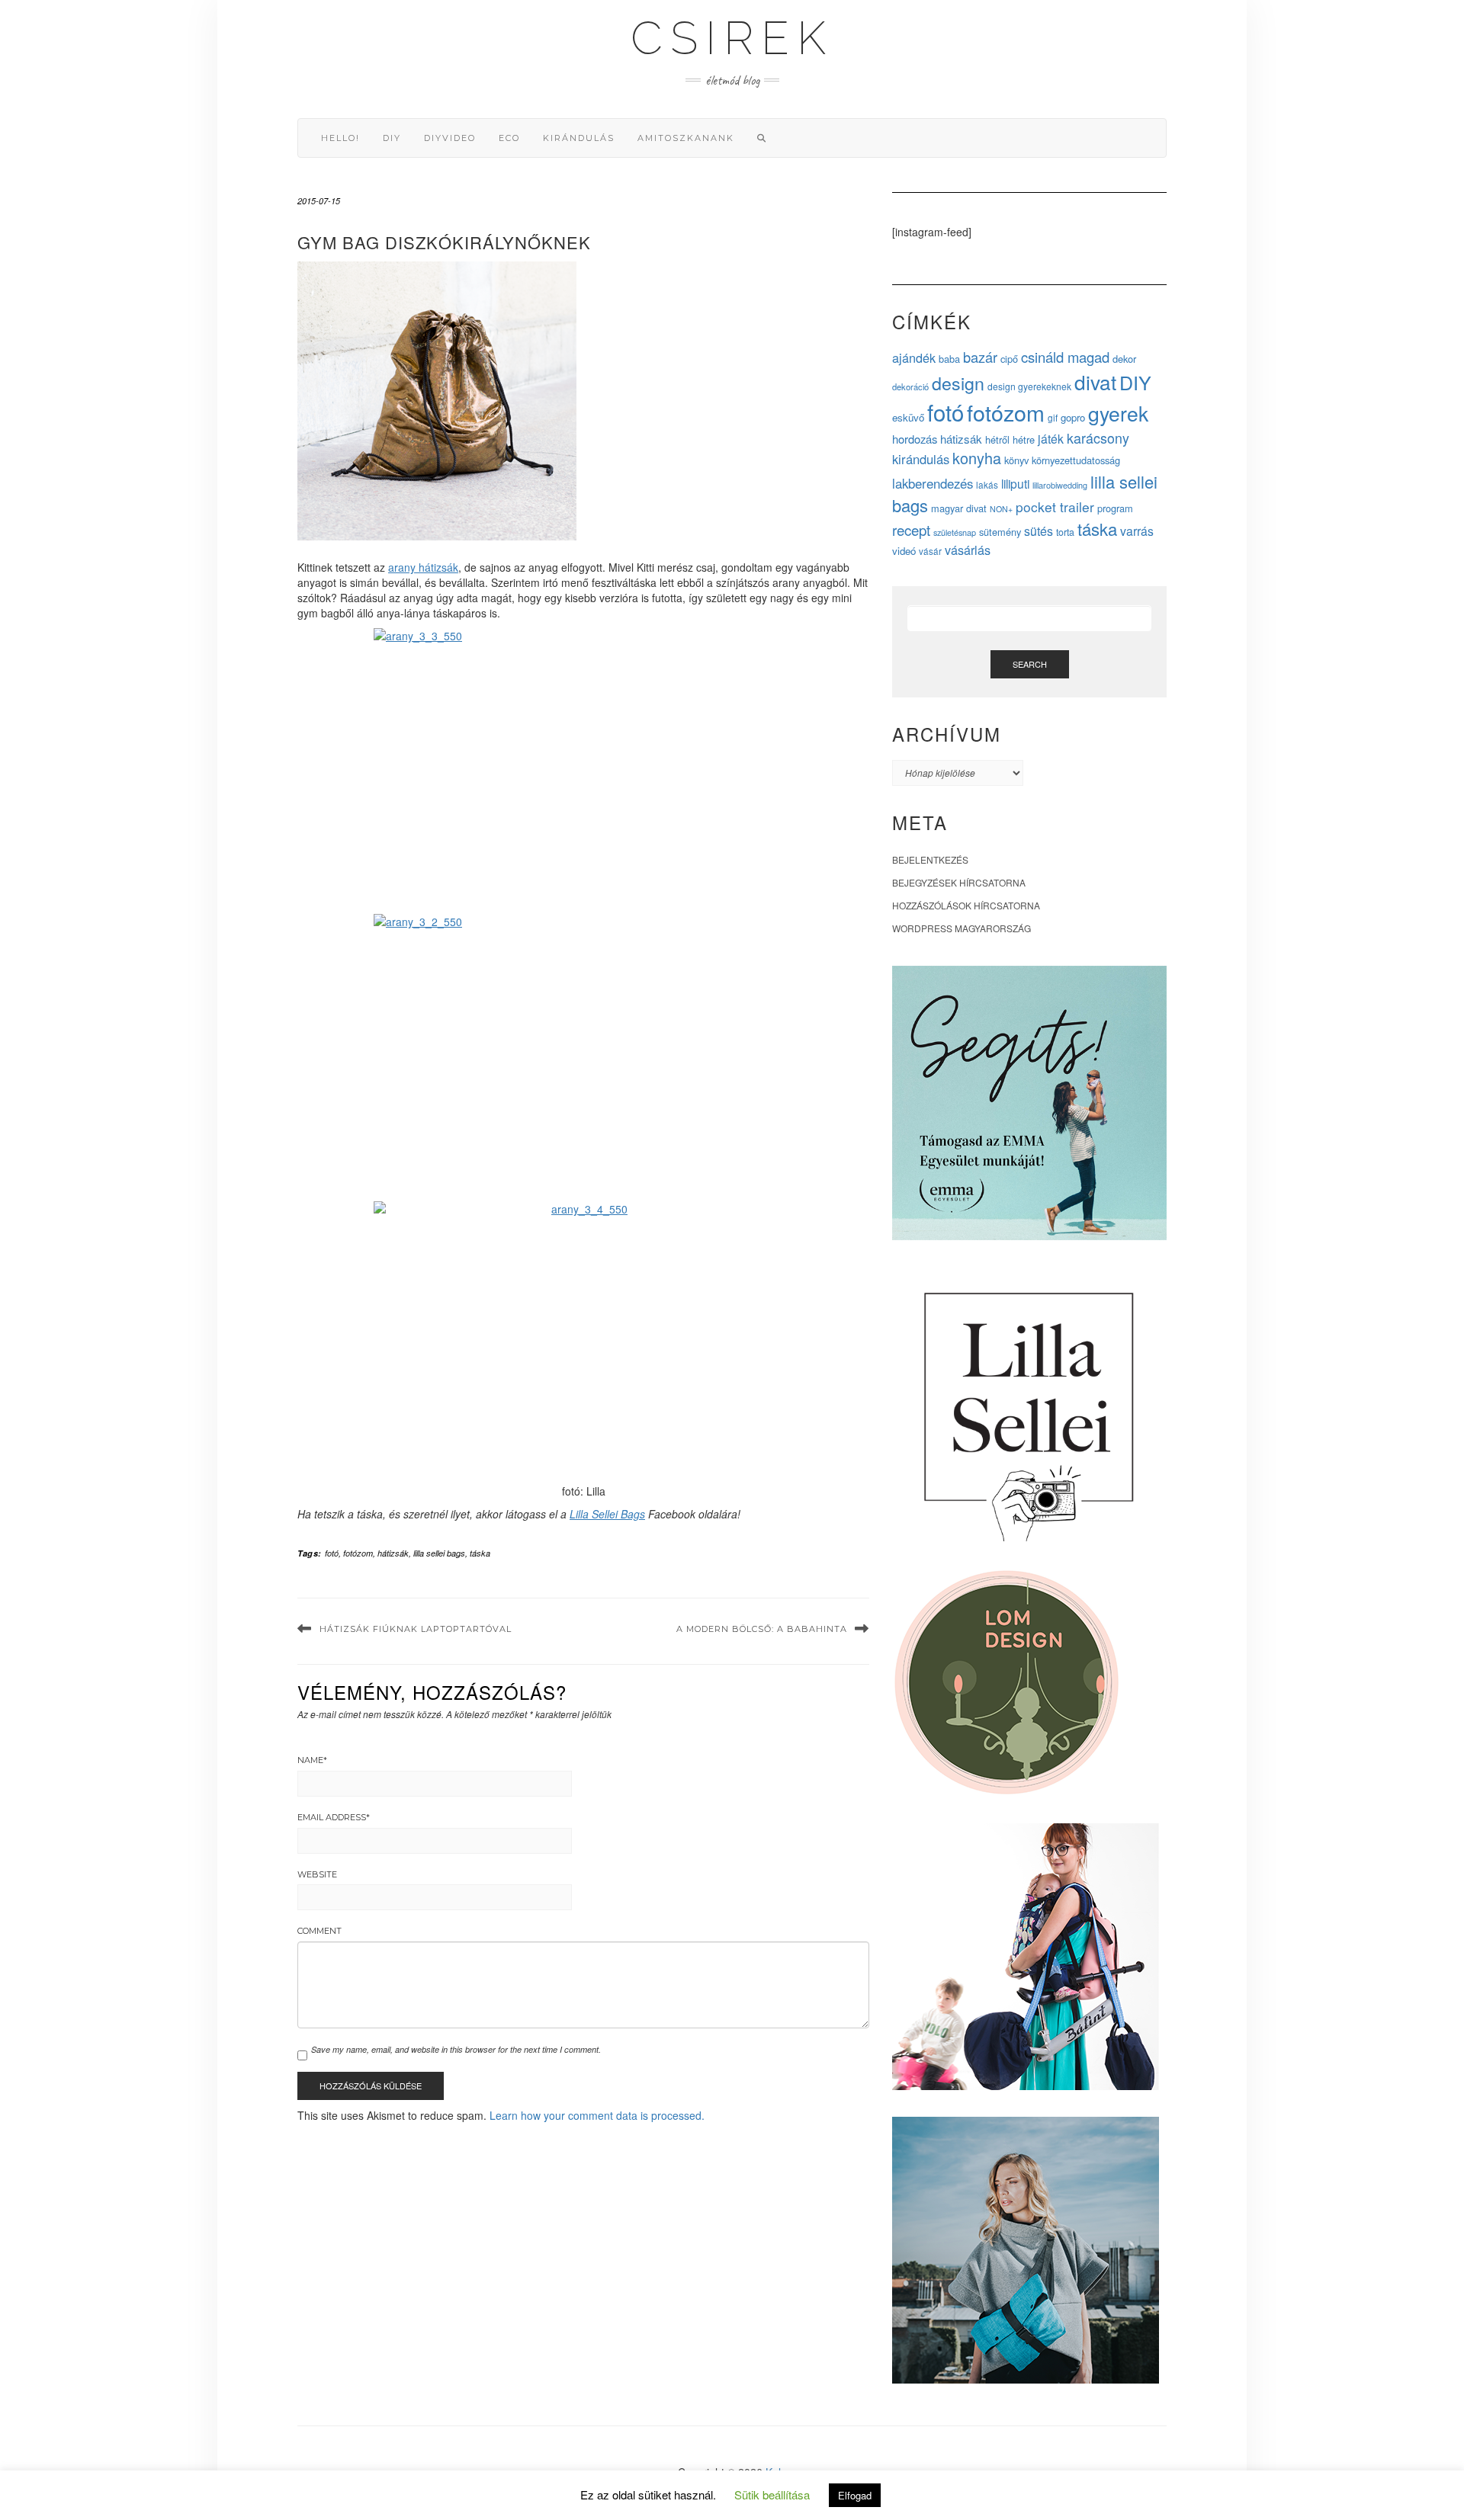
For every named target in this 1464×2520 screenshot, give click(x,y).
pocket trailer (1055, 507)
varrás (1137, 531)
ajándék (914, 357)
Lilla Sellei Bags (607, 1514)
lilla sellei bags (439, 1553)
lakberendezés (933, 483)
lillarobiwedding (1060, 485)
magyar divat (959, 508)
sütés (1039, 531)
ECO (509, 138)
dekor (1124, 359)
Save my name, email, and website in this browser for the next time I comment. (456, 2049)
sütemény (1000, 532)
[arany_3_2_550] (583, 1054)
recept (911, 529)
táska (480, 1553)
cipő (1009, 359)
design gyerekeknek (1029, 386)
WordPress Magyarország (962, 928)
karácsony (1098, 438)
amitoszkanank (686, 138)
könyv (1016, 460)
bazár (980, 357)
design (958, 383)
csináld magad (1065, 357)
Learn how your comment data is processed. (597, 2115)
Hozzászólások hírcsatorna (966, 905)
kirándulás (579, 138)
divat (1095, 382)
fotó (332, 1553)
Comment (319, 1931)
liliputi (1015, 483)
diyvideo (450, 138)
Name (312, 1760)
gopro (1073, 417)
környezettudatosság (1076, 460)
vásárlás (968, 550)
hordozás (915, 439)
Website (317, 1874)
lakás (987, 484)
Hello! (340, 138)
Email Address (334, 1817)
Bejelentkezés (930, 859)
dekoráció (910, 386)
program (1115, 508)
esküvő (908, 417)
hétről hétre (1010, 439)
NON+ (1001, 509)
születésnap (955, 532)
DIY (392, 138)
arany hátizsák (423, 567)
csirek (732, 38)
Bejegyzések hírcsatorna (959, 882)
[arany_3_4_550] (583, 1340)
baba (949, 359)
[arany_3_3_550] (583, 767)
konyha (977, 458)
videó (904, 551)
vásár (930, 551)
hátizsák (393, 1553)
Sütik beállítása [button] (772, 2494)
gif (1053, 417)
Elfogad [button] (855, 2495)
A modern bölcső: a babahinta (762, 1629)
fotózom (358, 1553)
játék (1051, 439)
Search (1030, 664)
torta (1065, 532)
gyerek (1118, 413)
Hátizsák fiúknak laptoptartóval (416, 1629)
